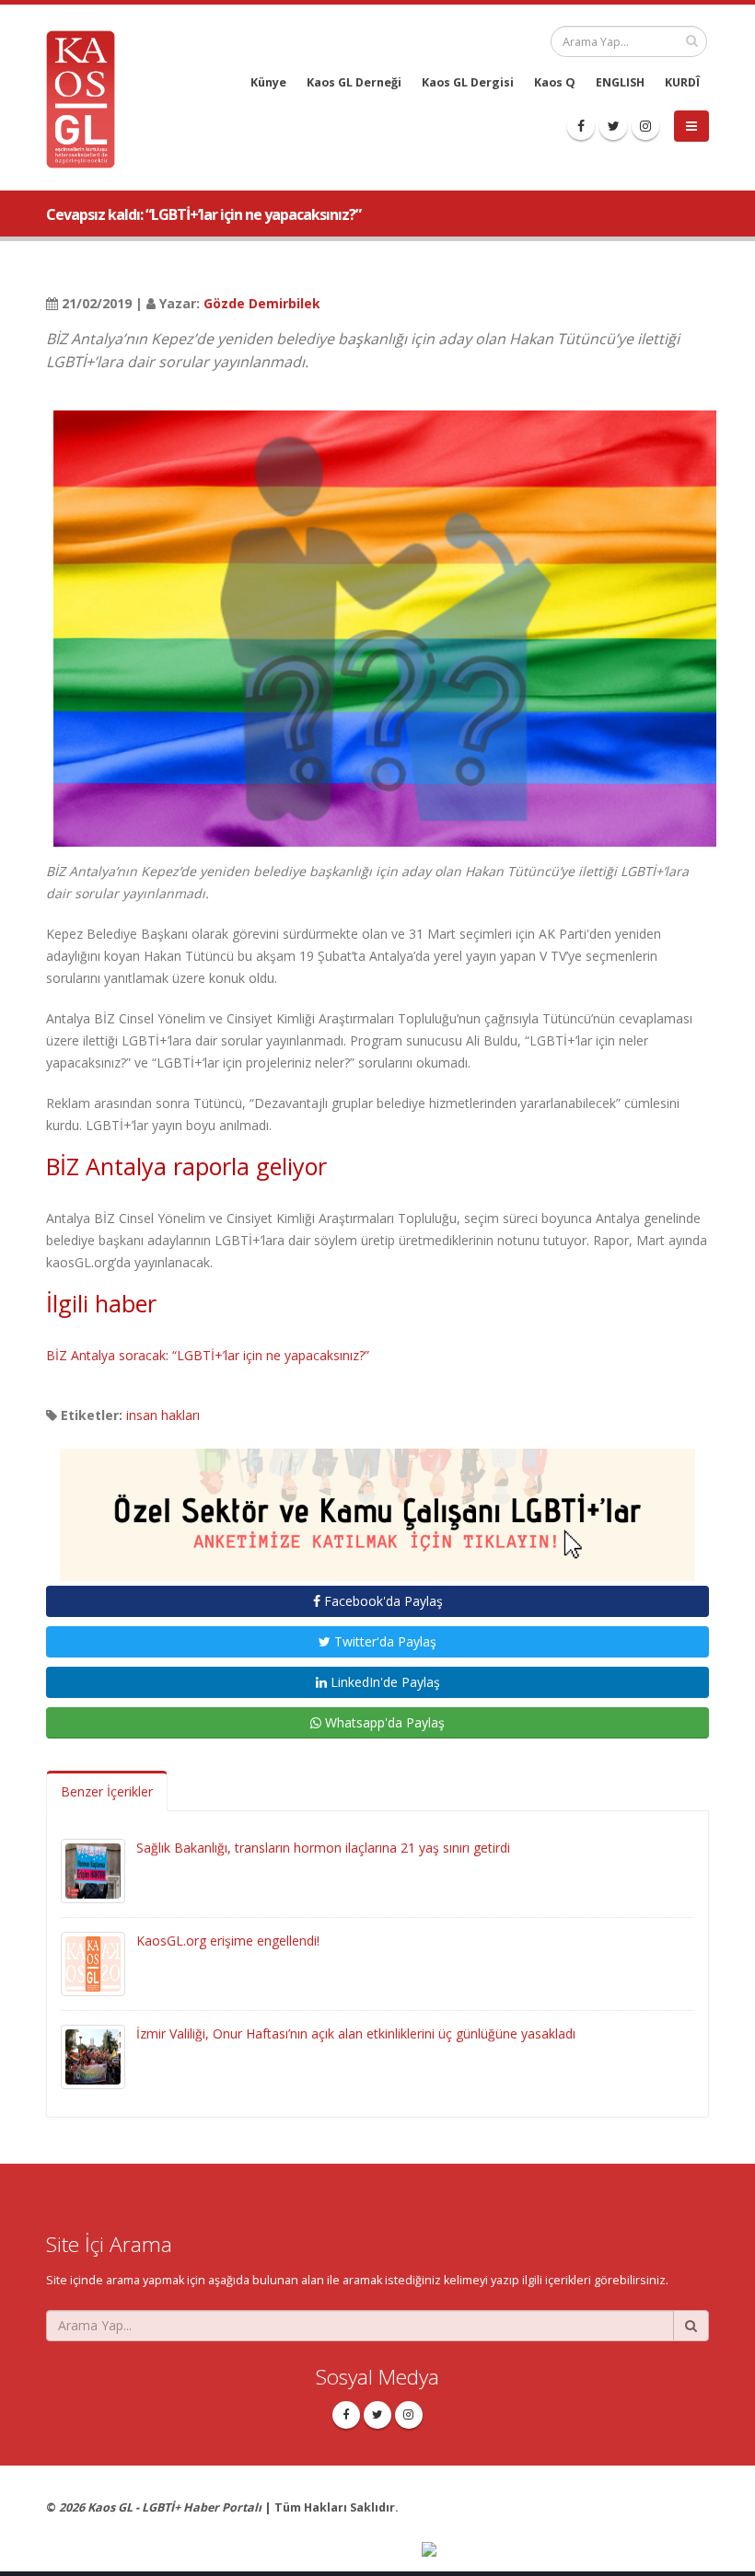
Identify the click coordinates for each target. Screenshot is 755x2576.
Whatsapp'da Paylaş (383, 1722)
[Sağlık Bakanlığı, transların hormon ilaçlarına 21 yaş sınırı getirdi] (93, 1870)
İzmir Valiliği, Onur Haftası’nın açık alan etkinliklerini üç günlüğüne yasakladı (356, 2033)
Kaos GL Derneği (354, 82)
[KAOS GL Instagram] (645, 126)
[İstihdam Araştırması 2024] (377, 1506)
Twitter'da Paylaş (383, 1641)
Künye (268, 82)
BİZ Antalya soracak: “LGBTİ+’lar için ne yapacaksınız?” (208, 1355)
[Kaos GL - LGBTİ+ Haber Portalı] (87, 98)
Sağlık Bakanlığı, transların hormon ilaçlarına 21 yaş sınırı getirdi (323, 1848)
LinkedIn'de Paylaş (383, 1682)
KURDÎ (682, 82)
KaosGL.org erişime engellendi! (228, 1941)
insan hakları (163, 1415)
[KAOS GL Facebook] (581, 126)
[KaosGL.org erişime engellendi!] (93, 1963)
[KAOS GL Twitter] (613, 126)
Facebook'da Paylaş (382, 1601)
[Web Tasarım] (565, 2552)
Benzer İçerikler (107, 1791)
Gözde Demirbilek (262, 303)
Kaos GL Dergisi (468, 82)
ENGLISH (620, 82)
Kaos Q (555, 82)
